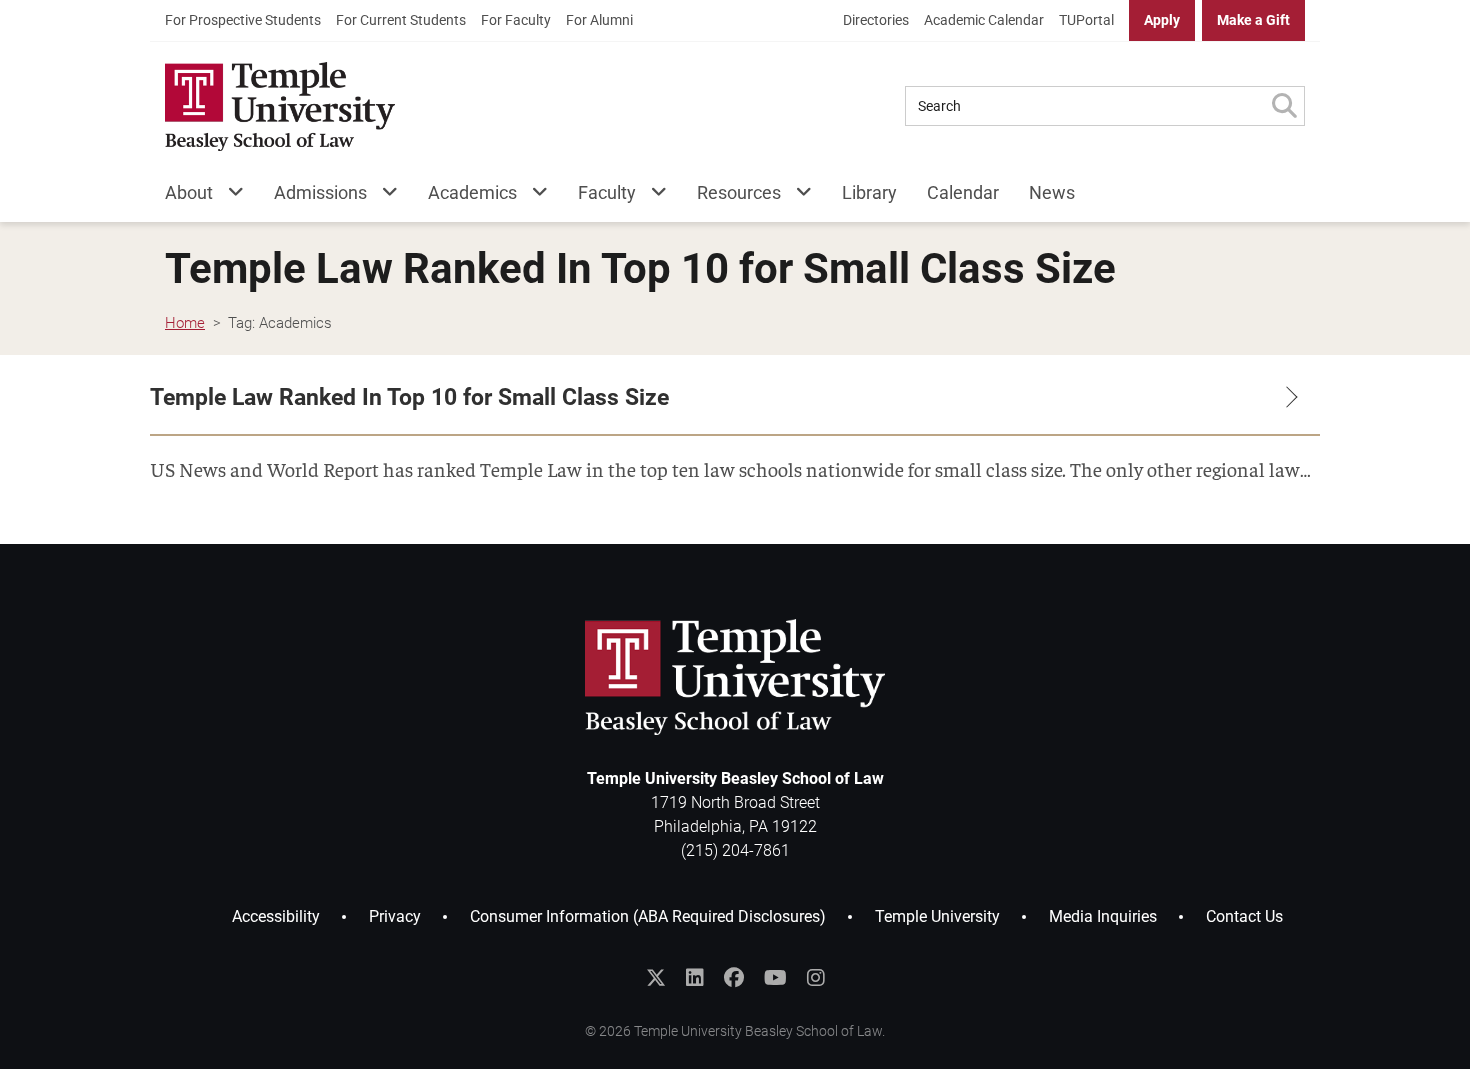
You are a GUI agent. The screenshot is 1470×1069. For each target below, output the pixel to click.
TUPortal (1086, 20)
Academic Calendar (984, 20)
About (189, 192)
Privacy (395, 916)
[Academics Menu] (532, 196)
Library (869, 192)
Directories (876, 20)
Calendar (963, 192)
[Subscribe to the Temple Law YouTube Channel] (775, 978)
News (1052, 192)
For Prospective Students (243, 20)
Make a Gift (1253, 20)
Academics (472, 192)
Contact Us (1244, 916)
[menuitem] (243, 20)
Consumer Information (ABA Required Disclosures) (648, 916)
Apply (1162, 20)
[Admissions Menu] (382, 196)
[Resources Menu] (796, 196)
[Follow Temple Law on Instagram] (816, 978)
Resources (739, 192)
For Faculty (516, 20)
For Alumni (599, 20)
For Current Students (401, 20)
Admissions (320, 192)
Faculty (607, 192)
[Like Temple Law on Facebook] (734, 978)
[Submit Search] (1284, 106)
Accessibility (276, 916)
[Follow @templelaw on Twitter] (656, 978)
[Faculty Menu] (651, 196)
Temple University (937, 916)
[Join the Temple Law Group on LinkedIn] (695, 978)
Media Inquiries (1103, 916)
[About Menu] (228, 196)
